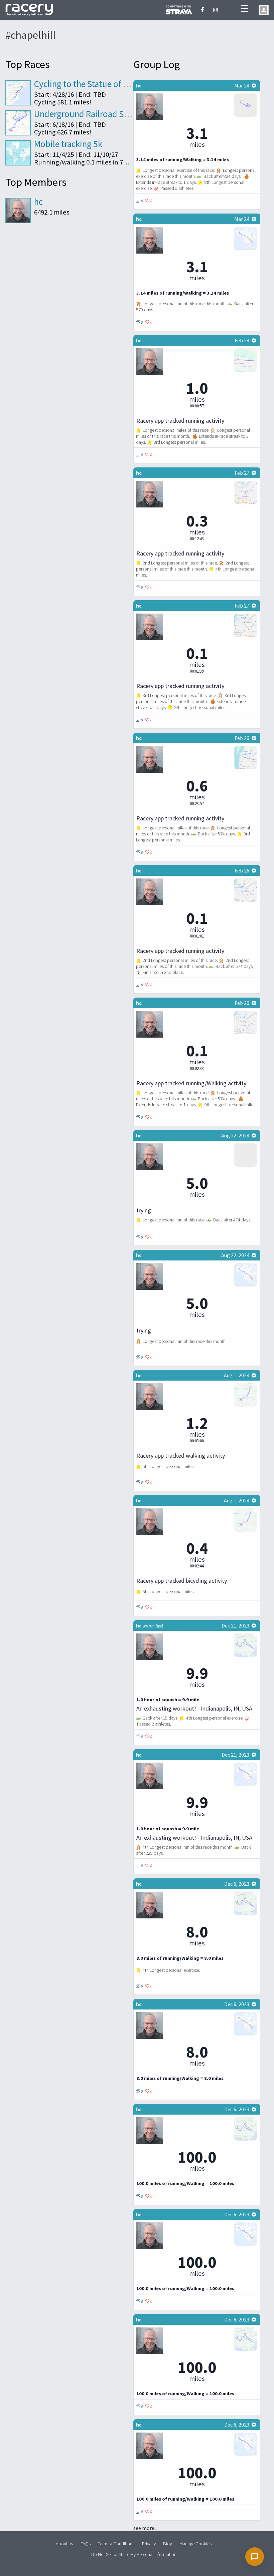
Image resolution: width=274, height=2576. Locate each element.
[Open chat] (255, 2557)
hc (38, 202)
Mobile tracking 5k (68, 144)
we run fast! (153, 1626)
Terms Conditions (116, 2543)
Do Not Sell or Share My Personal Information (134, 2554)
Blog (168, 2543)
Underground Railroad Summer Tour (102, 114)
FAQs (86, 2543)
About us (64, 2543)
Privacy (149, 2543)
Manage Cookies (195, 2543)
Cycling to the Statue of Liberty (92, 84)
